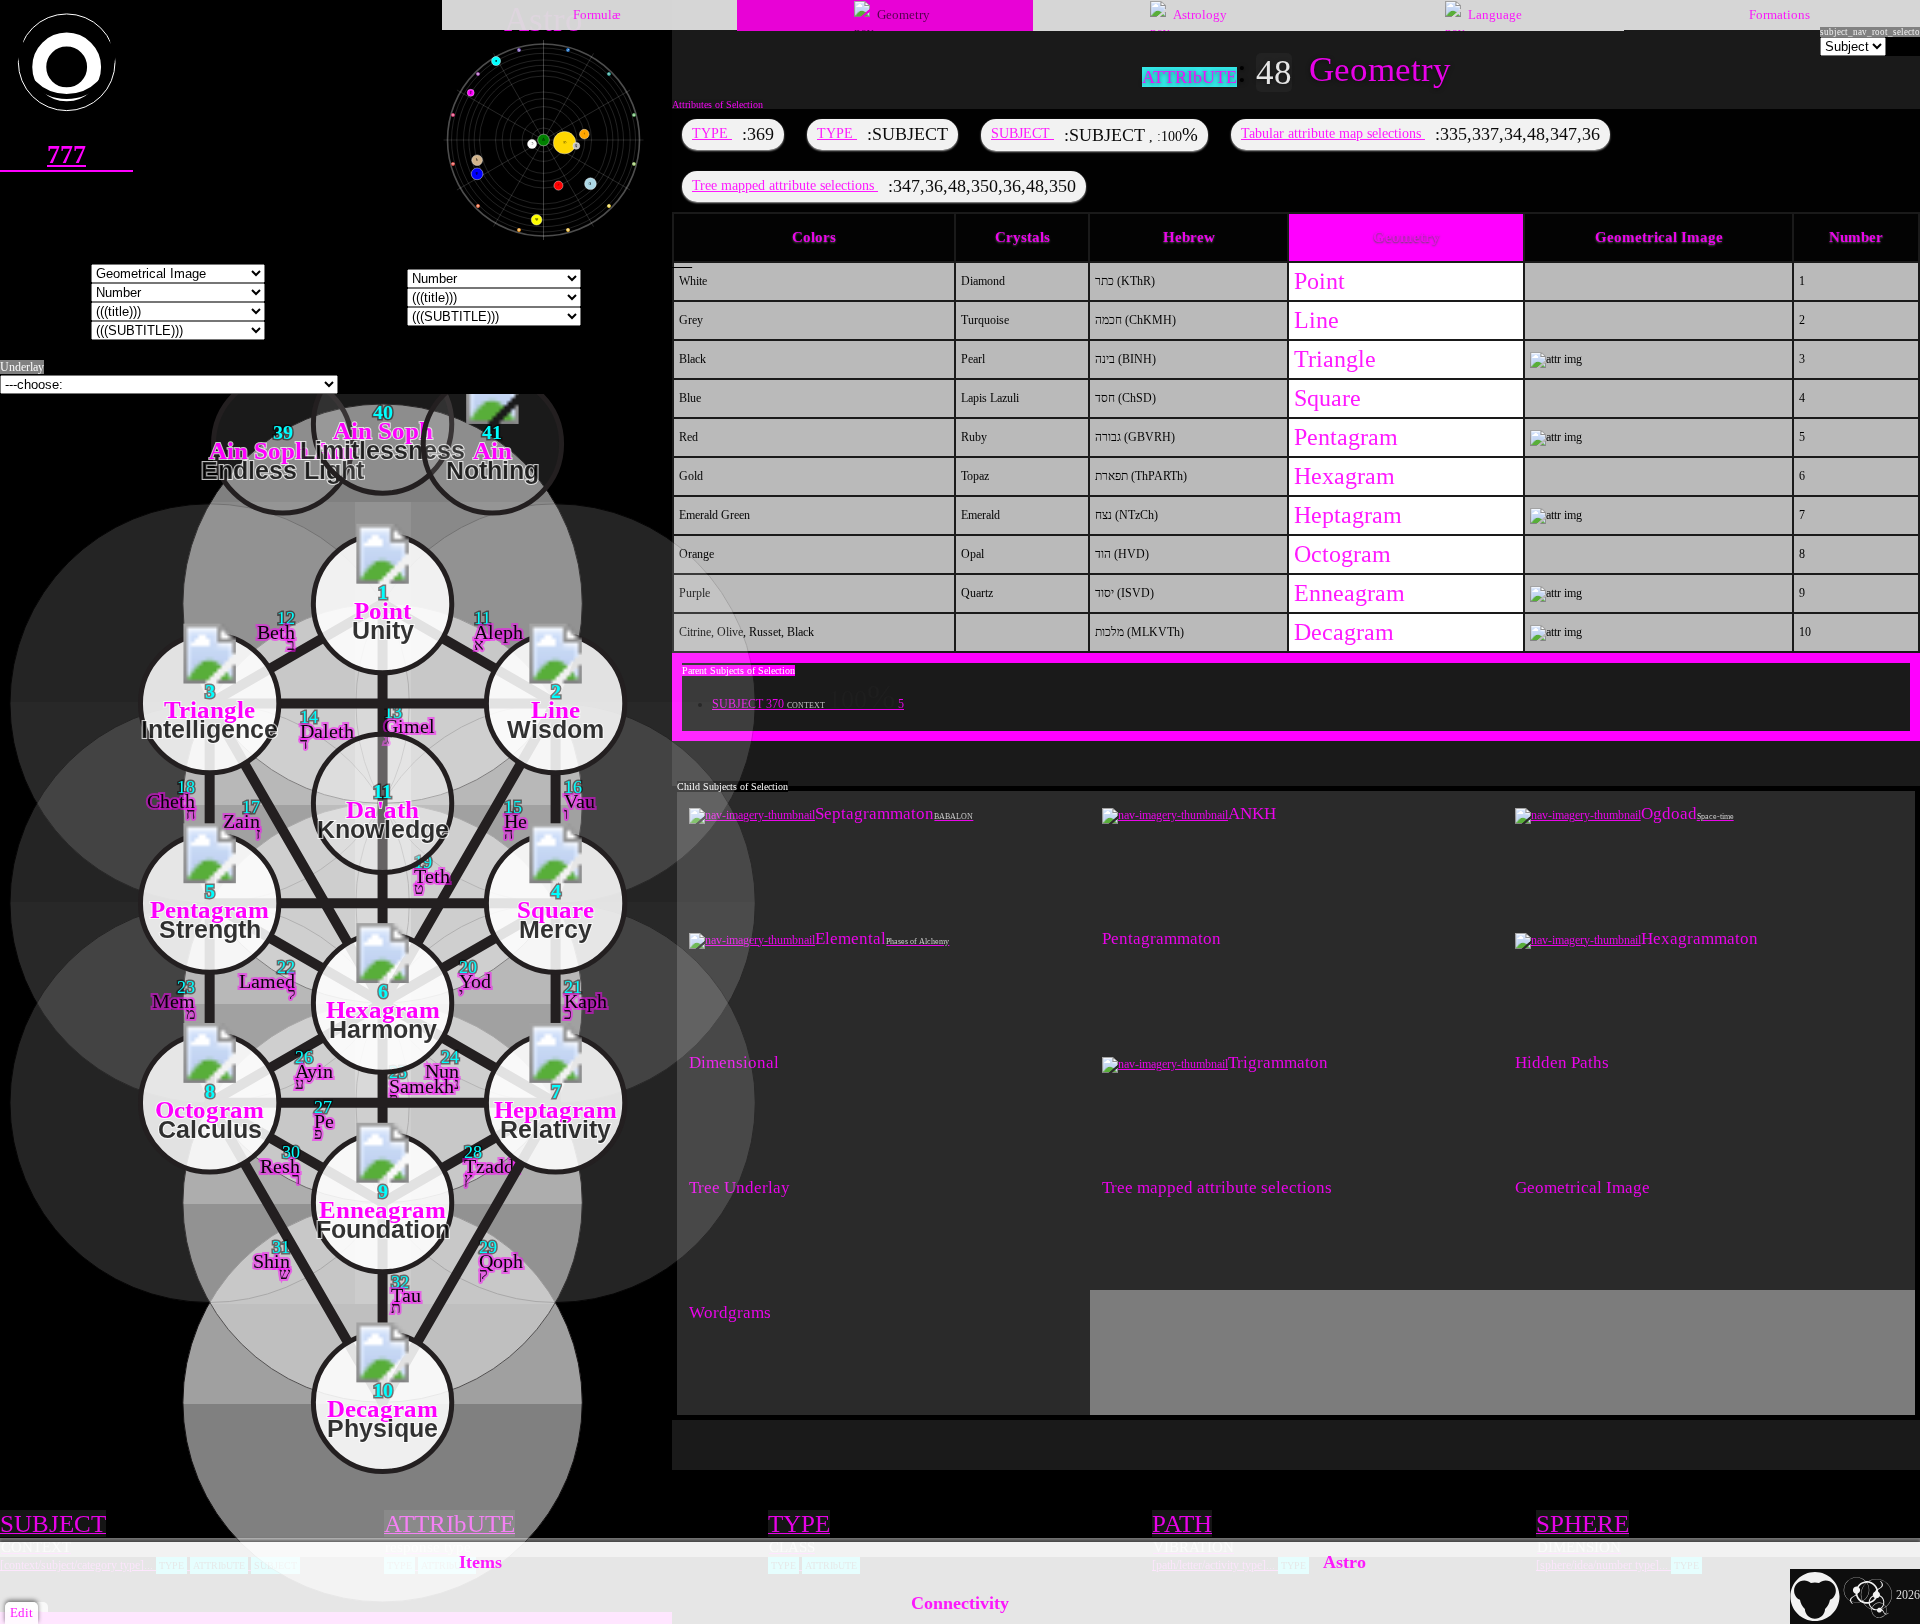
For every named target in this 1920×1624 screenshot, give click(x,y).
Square (1327, 398)
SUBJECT (1022, 133)
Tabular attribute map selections (1333, 133)
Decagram (1344, 632)
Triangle (1335, 359)
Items (480, 1562)
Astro (1344, 1562)
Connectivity (960, 1603)
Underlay (22, 367)
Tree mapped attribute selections (785, 185)
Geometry (1406, 237)
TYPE (712, 133)
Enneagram (1349, 593)
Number (1856, 237)
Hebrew (1189, 237)
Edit (21, 1612)
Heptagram (1348, 515)
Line (1316, 320)
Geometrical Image (1659, 237)
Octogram (1342, 554)
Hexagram (1344, 476)
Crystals (1022, 237)
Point (1319, 281)
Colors (814, 237)
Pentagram (1346, 437)
